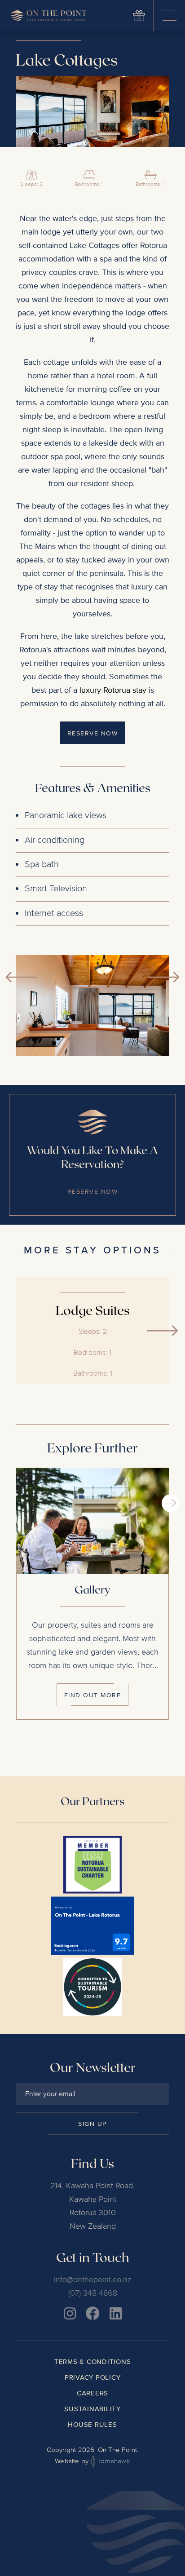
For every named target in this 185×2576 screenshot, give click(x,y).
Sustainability (92, 2409)
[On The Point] (48, 16)
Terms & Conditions (93, 2362)
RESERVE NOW (93, 733)
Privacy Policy (93, 2377)
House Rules (92, 2425)
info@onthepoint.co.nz (92, 2279)
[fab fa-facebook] (93, 2313)
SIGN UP (92, 2124)
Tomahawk (113, 2461)
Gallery (92, 1589)
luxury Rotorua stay (113, 690)
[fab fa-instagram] (70, 2313)
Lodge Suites (93, 1310)
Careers (92, 2393)
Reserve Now (93, 1192)
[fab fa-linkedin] (116, 2313)
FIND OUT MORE (93, 1695)
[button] (164, 977)
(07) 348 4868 (93, 2293)
